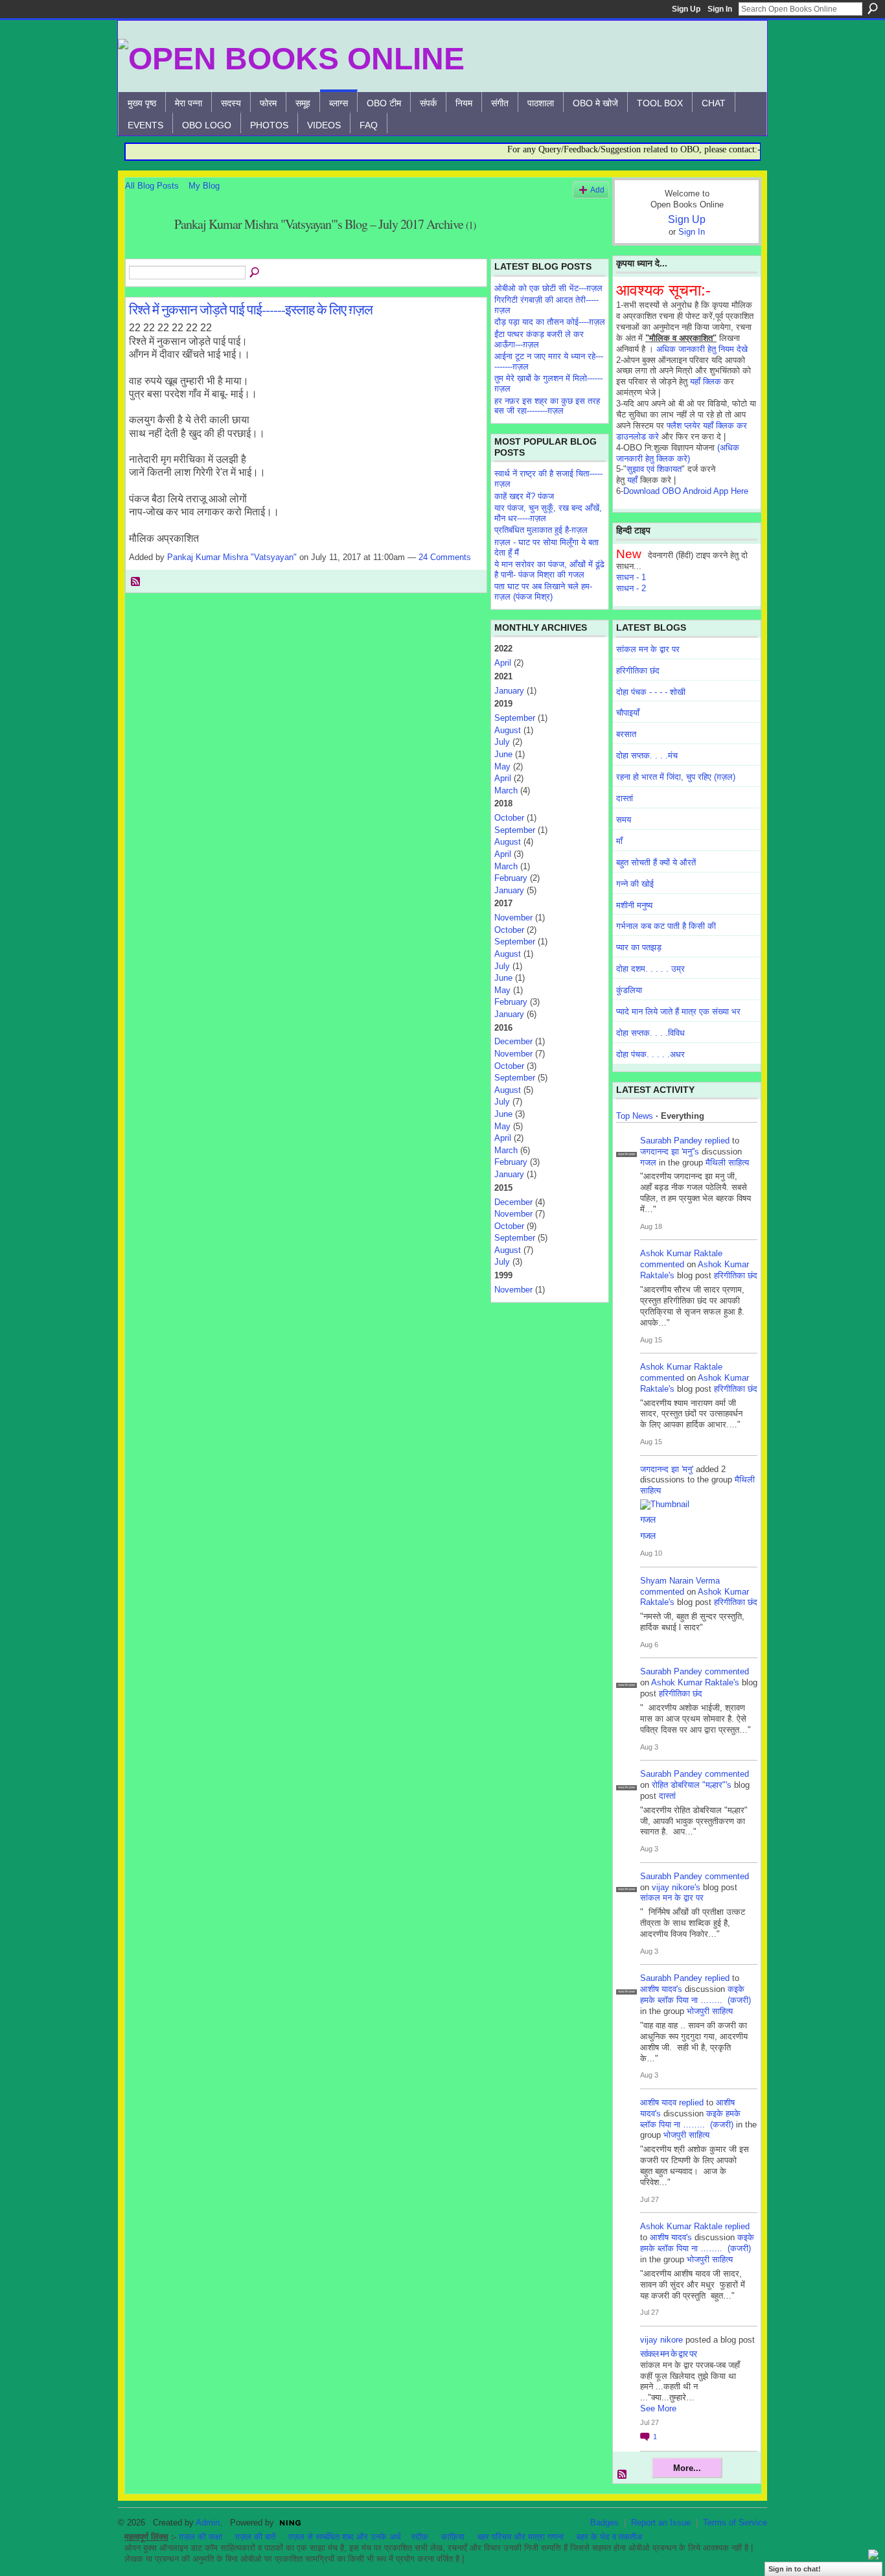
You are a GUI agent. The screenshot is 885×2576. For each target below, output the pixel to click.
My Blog (204, 186)
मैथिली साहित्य (727, 1163)
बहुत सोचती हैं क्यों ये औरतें (656, 862)
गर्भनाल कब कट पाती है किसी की (666, 926)
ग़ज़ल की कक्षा (201, 2537)
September (515, 718)
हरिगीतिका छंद (638, 671)
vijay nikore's (676, 1887)
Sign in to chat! (795, 2569)
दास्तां (625, 798)
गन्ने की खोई (635, 884)
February (511, 878)
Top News (635, 1116)
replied (717, 1141)
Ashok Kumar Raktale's (695, 1682)
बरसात (626, 734)
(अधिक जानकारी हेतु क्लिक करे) (678, 453)
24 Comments (445, 557)
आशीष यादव (658, 2102)
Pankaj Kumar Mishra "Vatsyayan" (232, 557)
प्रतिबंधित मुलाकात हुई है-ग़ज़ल (541, 530)
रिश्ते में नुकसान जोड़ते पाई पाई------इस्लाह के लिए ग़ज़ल (251, 309)
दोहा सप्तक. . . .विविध (650, 1033)
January (509, 691)
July (502, 742)
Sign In (720, 9)
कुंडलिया (629, 990)
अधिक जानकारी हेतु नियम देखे (702, 349)
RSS (136, 582)
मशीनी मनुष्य (634, 905)
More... (687, 2468)
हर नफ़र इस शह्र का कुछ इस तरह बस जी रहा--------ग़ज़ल (547, 406)
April (503, 663)
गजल (648, 1163)
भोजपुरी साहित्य (710, 2011)
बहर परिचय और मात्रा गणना (521, 2537)
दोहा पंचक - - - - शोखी (651, 692)
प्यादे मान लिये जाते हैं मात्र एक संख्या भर (678, 1012)
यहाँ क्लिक (706, 381)
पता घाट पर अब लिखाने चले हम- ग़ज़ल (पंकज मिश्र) (543, 591)
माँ (619, 841)
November (513, 918)
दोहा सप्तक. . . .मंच (647, 755)
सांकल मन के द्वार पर (648, 649)
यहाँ (632, 480)
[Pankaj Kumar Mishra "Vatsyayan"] (146, 252)
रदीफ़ (420, 2537)
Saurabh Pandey (671, 1141)
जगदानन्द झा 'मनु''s (670, 1152)
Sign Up (686, 9)
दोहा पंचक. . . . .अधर (650, 1054)
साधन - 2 (631, 588)
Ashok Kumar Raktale (681, 1253)
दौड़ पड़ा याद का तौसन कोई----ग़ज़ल (550, 322)
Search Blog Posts (255, 273)
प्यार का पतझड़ (639, 947)
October (509, 818)
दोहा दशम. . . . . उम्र (650, 969)
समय (624, 820)
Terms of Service (735, 2523)
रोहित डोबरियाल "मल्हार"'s (692, 1785)
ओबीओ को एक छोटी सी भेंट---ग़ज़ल (548, 288)
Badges (604, 2523)
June (503, 754)
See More (658, 2408)
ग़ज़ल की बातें (255, 2537)
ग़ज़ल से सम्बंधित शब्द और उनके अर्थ (345, 2537)
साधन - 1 (631, 577)
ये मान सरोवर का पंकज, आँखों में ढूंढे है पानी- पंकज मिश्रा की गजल (549, 569)
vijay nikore (661, 2340)
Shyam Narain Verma (680, 1581)
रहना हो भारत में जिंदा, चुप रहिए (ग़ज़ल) (676, 777)
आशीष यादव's (661, 1989)
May (502, 767)
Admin (208, 2523)
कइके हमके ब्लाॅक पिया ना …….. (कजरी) (695, 1995)
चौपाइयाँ (628, 713)
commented (662, 1264)
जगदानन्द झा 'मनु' (667, 1469)
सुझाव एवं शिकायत (654, 469)
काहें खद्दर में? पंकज (524, 496)
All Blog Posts (152, 186)
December (513, 1041)
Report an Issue (661, 2523)
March (506, 790)
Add (597, 190)
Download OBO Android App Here (686, 491)
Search (873, 8)
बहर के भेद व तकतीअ (609, 2537)
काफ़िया (453, 2537)
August (508, 730)
